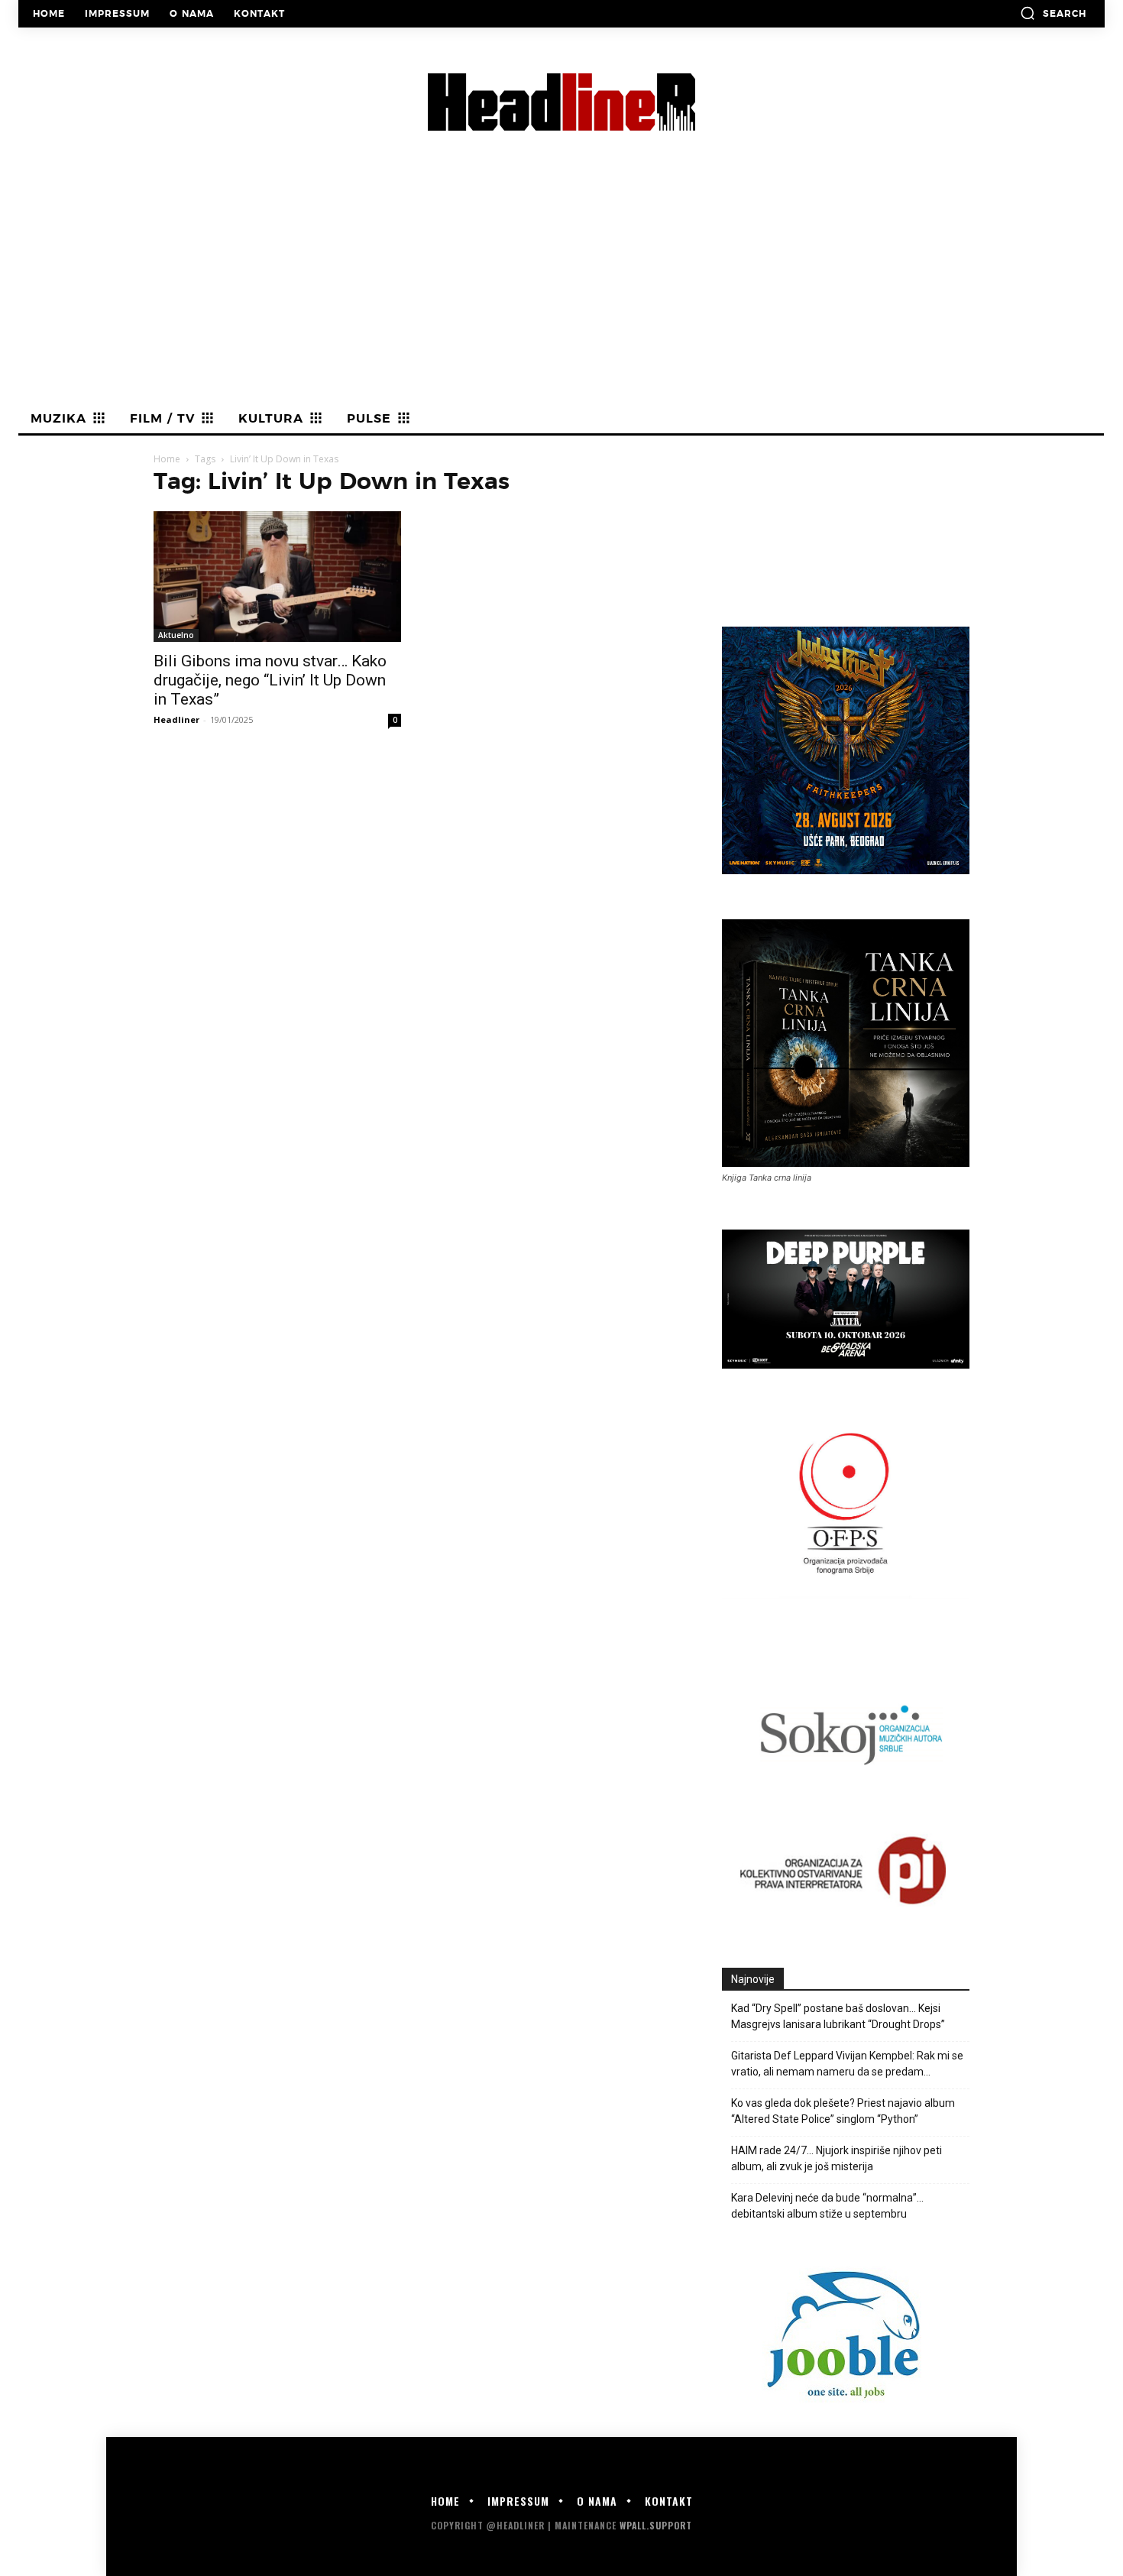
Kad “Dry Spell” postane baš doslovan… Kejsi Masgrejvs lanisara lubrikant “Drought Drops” (838, 2016)
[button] (1053, 13)
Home (167, 459)
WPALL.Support (656, 2525)
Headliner (176, 719)
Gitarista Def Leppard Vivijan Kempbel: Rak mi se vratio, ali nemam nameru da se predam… (847, 2064)
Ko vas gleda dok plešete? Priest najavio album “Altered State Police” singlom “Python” (843, 2111)
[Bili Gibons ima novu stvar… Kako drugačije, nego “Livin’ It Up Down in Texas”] (277, 577)
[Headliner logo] (561, 102)
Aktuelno (176, 635)
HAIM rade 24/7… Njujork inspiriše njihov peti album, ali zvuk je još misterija (837, 2158)
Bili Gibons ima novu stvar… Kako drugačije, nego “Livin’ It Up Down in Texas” (270, 680)
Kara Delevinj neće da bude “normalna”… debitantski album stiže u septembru (827, 2206)
